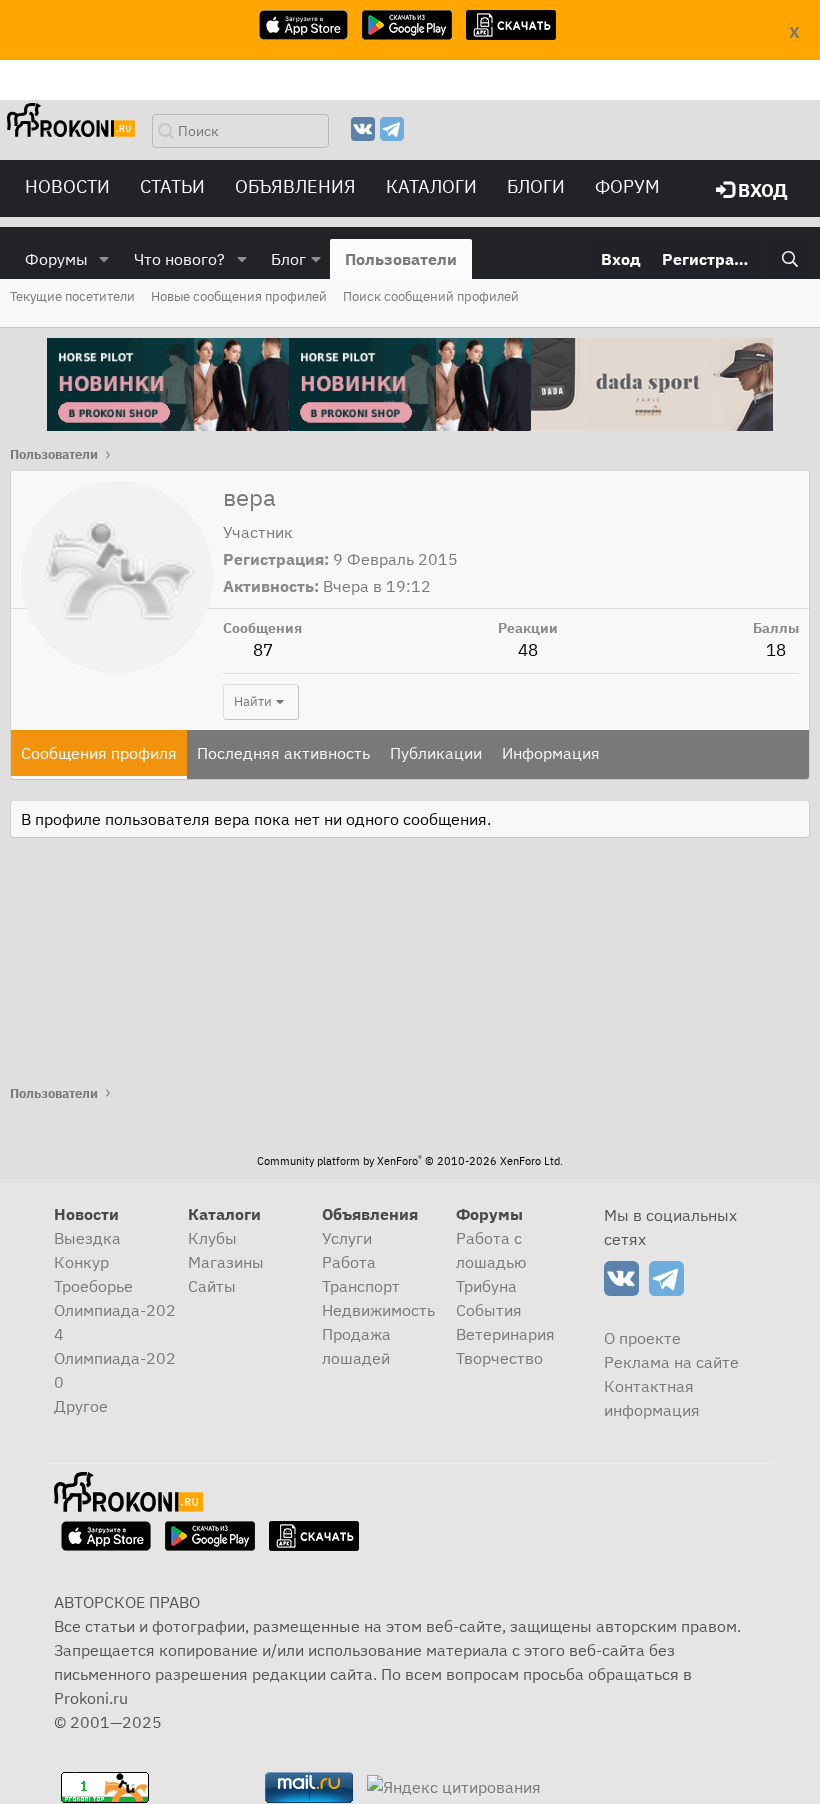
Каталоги (431, 186)
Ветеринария (505, 1334)
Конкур (81, 1262)
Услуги (347, 1238)
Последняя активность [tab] (283, 753)
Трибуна (486, 1286)
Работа (349, 1262)
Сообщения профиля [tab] (99, 753)
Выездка (87, 1238)
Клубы (212, 1238)
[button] (104, 259)
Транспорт (361, 1286)
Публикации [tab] (436, 753)
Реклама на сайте (671, 1362)
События (489, 1310)
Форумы (56, 259)
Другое (81, 1406)
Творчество (499, 1358)
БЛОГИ (536, 186)
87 (263, 650)
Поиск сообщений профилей (431, 296)
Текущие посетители (72, 296)
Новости (67, 186)
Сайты (212, 1286)
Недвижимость (378, 1310)
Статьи (172, 186)
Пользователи (401, 259)
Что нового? (179, 259)
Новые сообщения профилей (239, 296)
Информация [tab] (551, 753)
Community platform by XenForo (410, 1161)
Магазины (226, 1262)
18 (776, 650)
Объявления (295, 186)
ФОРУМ (627, 186)
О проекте (642, 1338)
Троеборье (93, 1286)
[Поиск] (789, 259)
